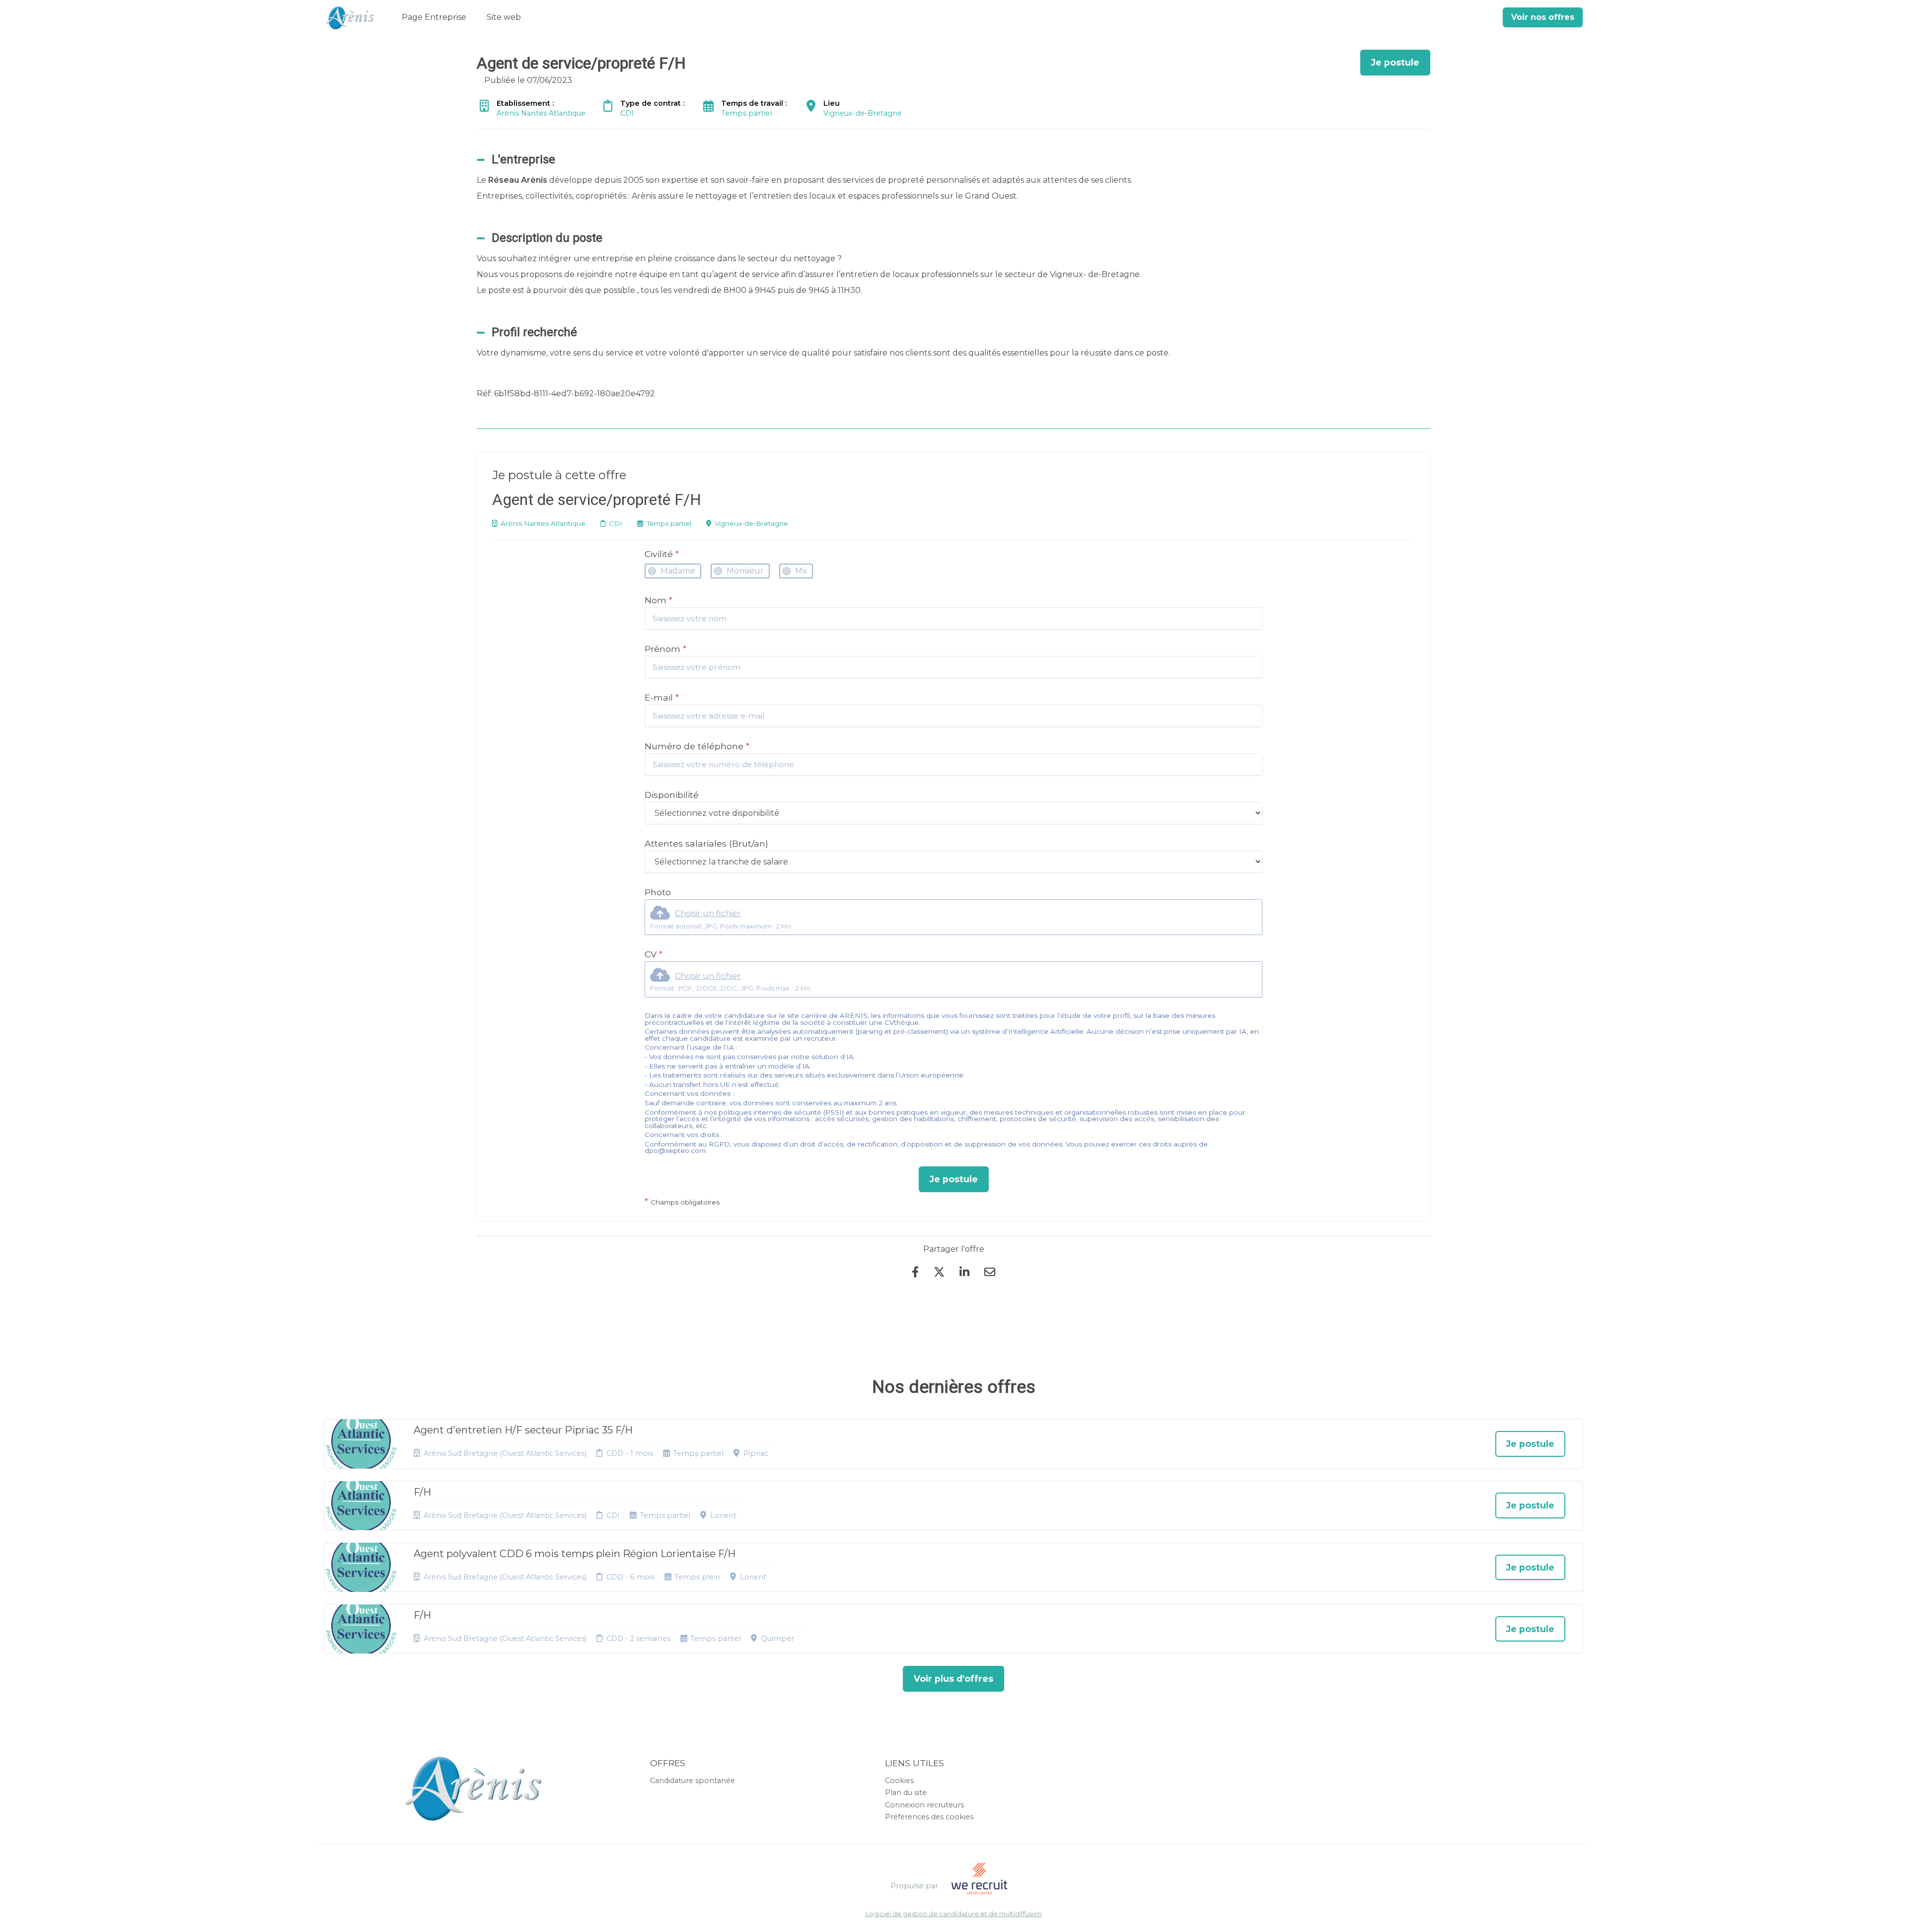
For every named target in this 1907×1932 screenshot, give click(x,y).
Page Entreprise (434, 17)
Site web (504, 17)
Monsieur (745, 571)
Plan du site (906, 1792)
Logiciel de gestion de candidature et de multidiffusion (954, 1914)
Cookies (899, 1781)
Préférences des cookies (929, 1817)
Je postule (954, 1179)
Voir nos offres (1543, 17)
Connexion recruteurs (924, 1805)
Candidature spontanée (693, 1781)
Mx (801, 571)
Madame (678, 571)
